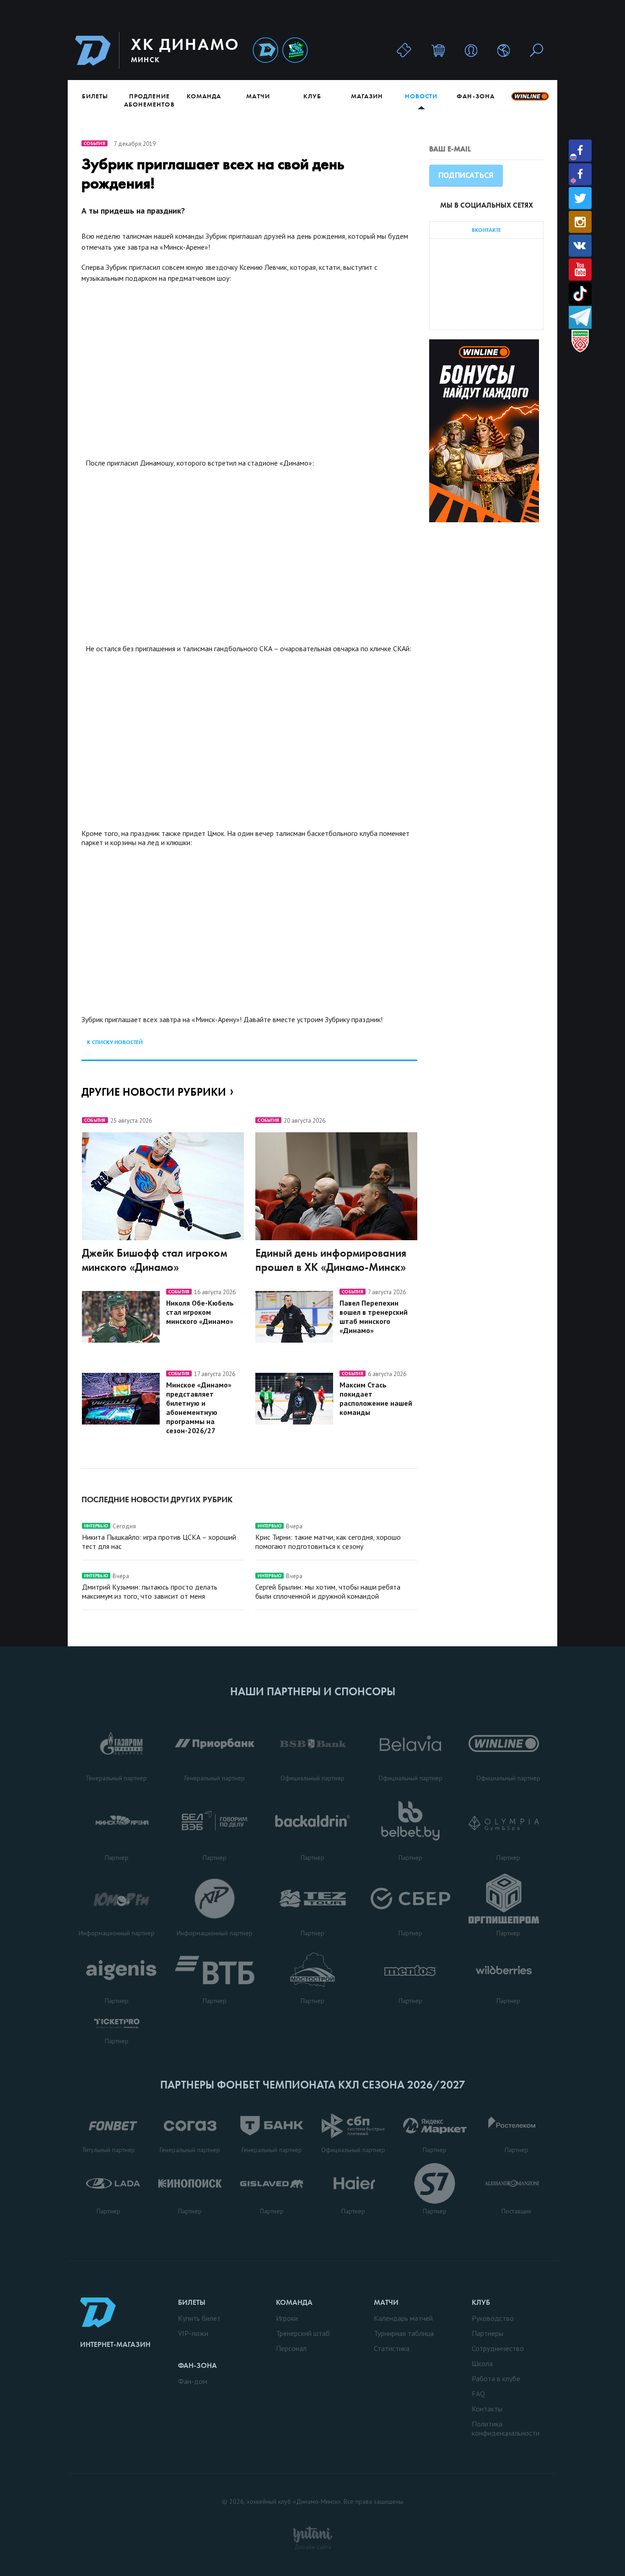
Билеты (95, 96)
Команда (204, 96)
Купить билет (199, 2318)
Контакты (487, 2409)
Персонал (291, 2348)
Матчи (258, 96)
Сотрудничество (498, 2348)
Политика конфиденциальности (506, 2428)
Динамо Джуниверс (295, 51)
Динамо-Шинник (265, 51)
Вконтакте (580, 246)
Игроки (287, 2318)
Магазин (367, 96)
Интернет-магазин (115, 2344)
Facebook (580, 151)
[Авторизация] (471, 50)
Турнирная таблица (404, 2333)
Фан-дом (193, 2381)
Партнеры (488, 2333)
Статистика (392, 2348)
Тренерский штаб (303, 2333)
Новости (421, 96)
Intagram (580, 222)
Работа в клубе (496, 2378)
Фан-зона (475, 96)
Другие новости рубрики (154, 1092)
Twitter (580, 198)
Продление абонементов (149, 100)
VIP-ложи (193, 2333)
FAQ (478, 2394)
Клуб (312, 96)
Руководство (493, 2318)
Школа (482, 2363)
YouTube (580, 270)
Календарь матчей (403, 2318)
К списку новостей (115, 1042)
